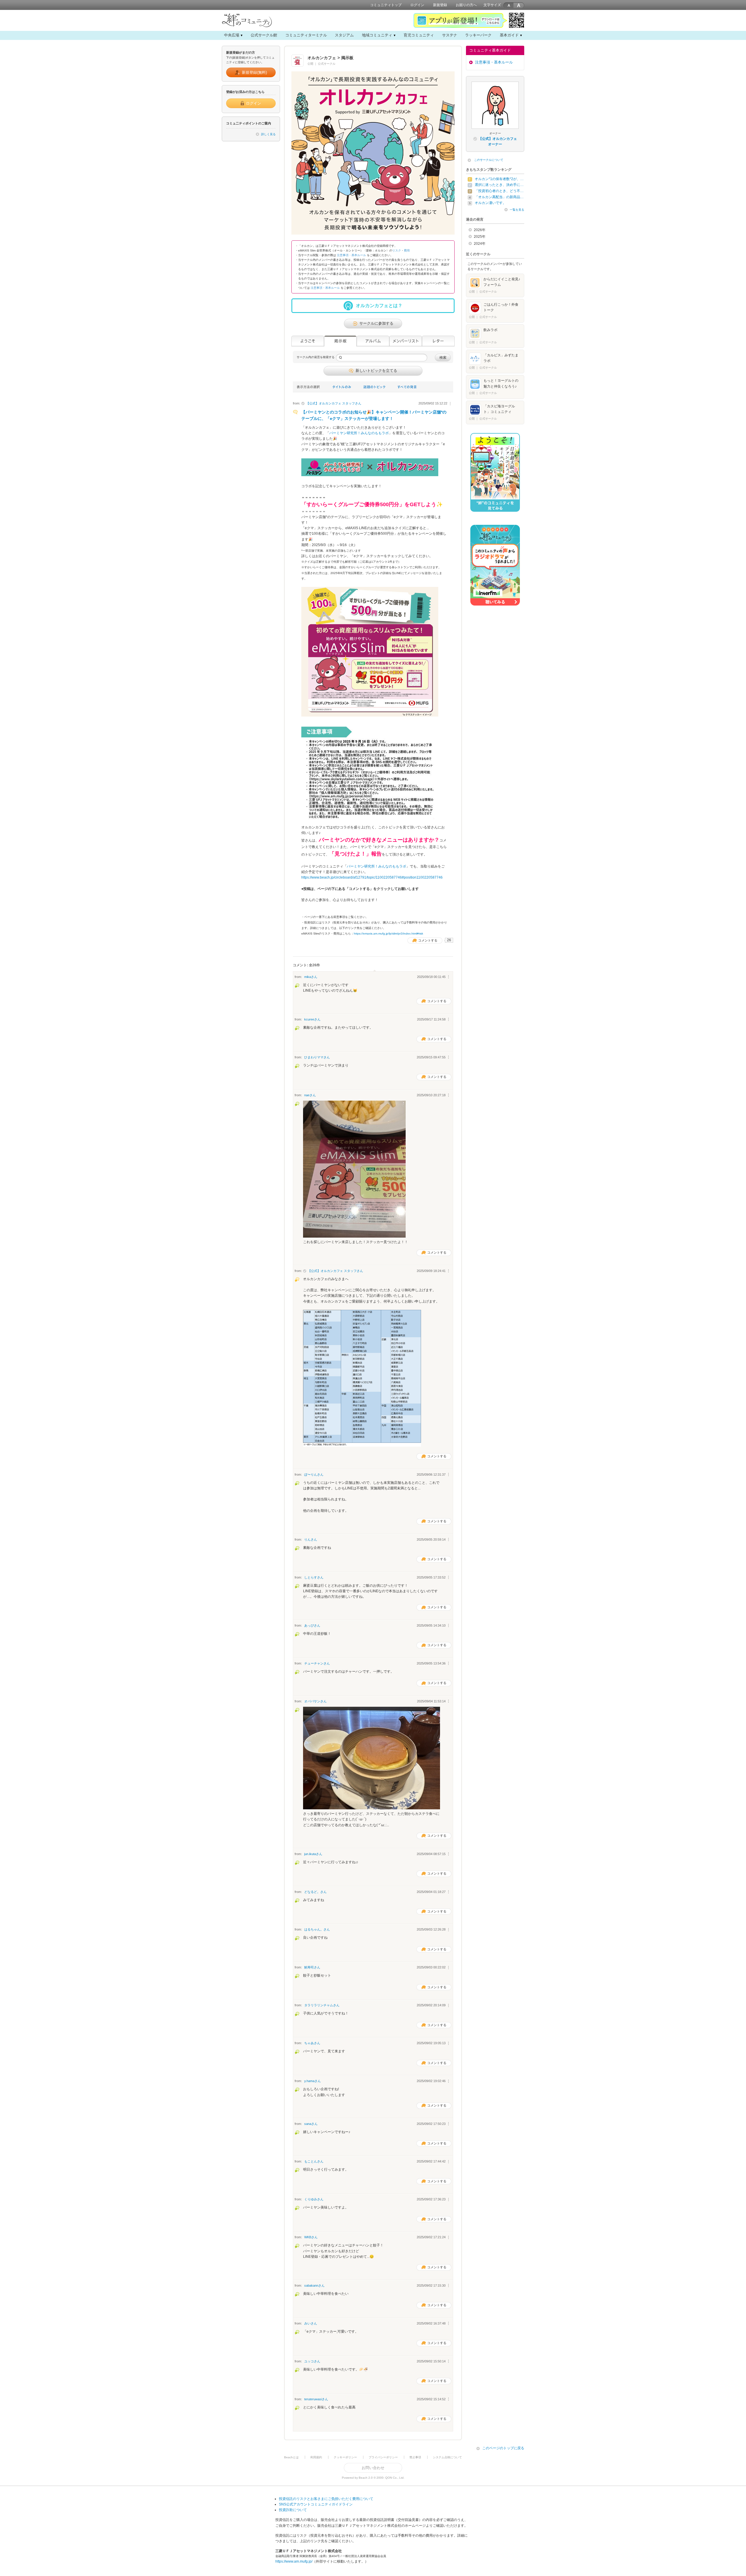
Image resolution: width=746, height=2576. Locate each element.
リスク (397, 250)
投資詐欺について (293, 2510)
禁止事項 (415, 2457)
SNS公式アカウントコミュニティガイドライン (316, 2504)
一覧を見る (517, 210)
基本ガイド (509, 35)
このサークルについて (489, 160)
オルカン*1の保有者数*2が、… (499, 179)
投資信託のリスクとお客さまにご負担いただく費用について (326, 2499)
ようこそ (308, 341)
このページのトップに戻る (503, 2448)
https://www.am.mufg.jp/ (294, 2561)
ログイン (417, 5)
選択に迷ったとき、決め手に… (499, 185)
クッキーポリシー (345, 2457)
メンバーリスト (406, 341)
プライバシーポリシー (383, 2457)
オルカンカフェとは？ (379, 306)
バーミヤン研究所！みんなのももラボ (359, 433)
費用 (407, 250)
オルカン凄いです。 (490, 203)
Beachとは (291, 2457)
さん (334, 403)
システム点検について (447, 2457)
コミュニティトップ (386, 5)
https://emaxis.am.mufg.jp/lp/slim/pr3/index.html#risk (388, 934)
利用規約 (316, 2457)
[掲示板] (340, 341)
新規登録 (440, 5)
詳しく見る (268, 134)
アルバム (373, 341)
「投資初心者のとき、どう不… (499, 191)
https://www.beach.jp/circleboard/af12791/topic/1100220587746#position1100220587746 (372, 877)
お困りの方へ (466, 5)
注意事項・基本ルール (351, 255)
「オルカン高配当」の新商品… (499, 197)
